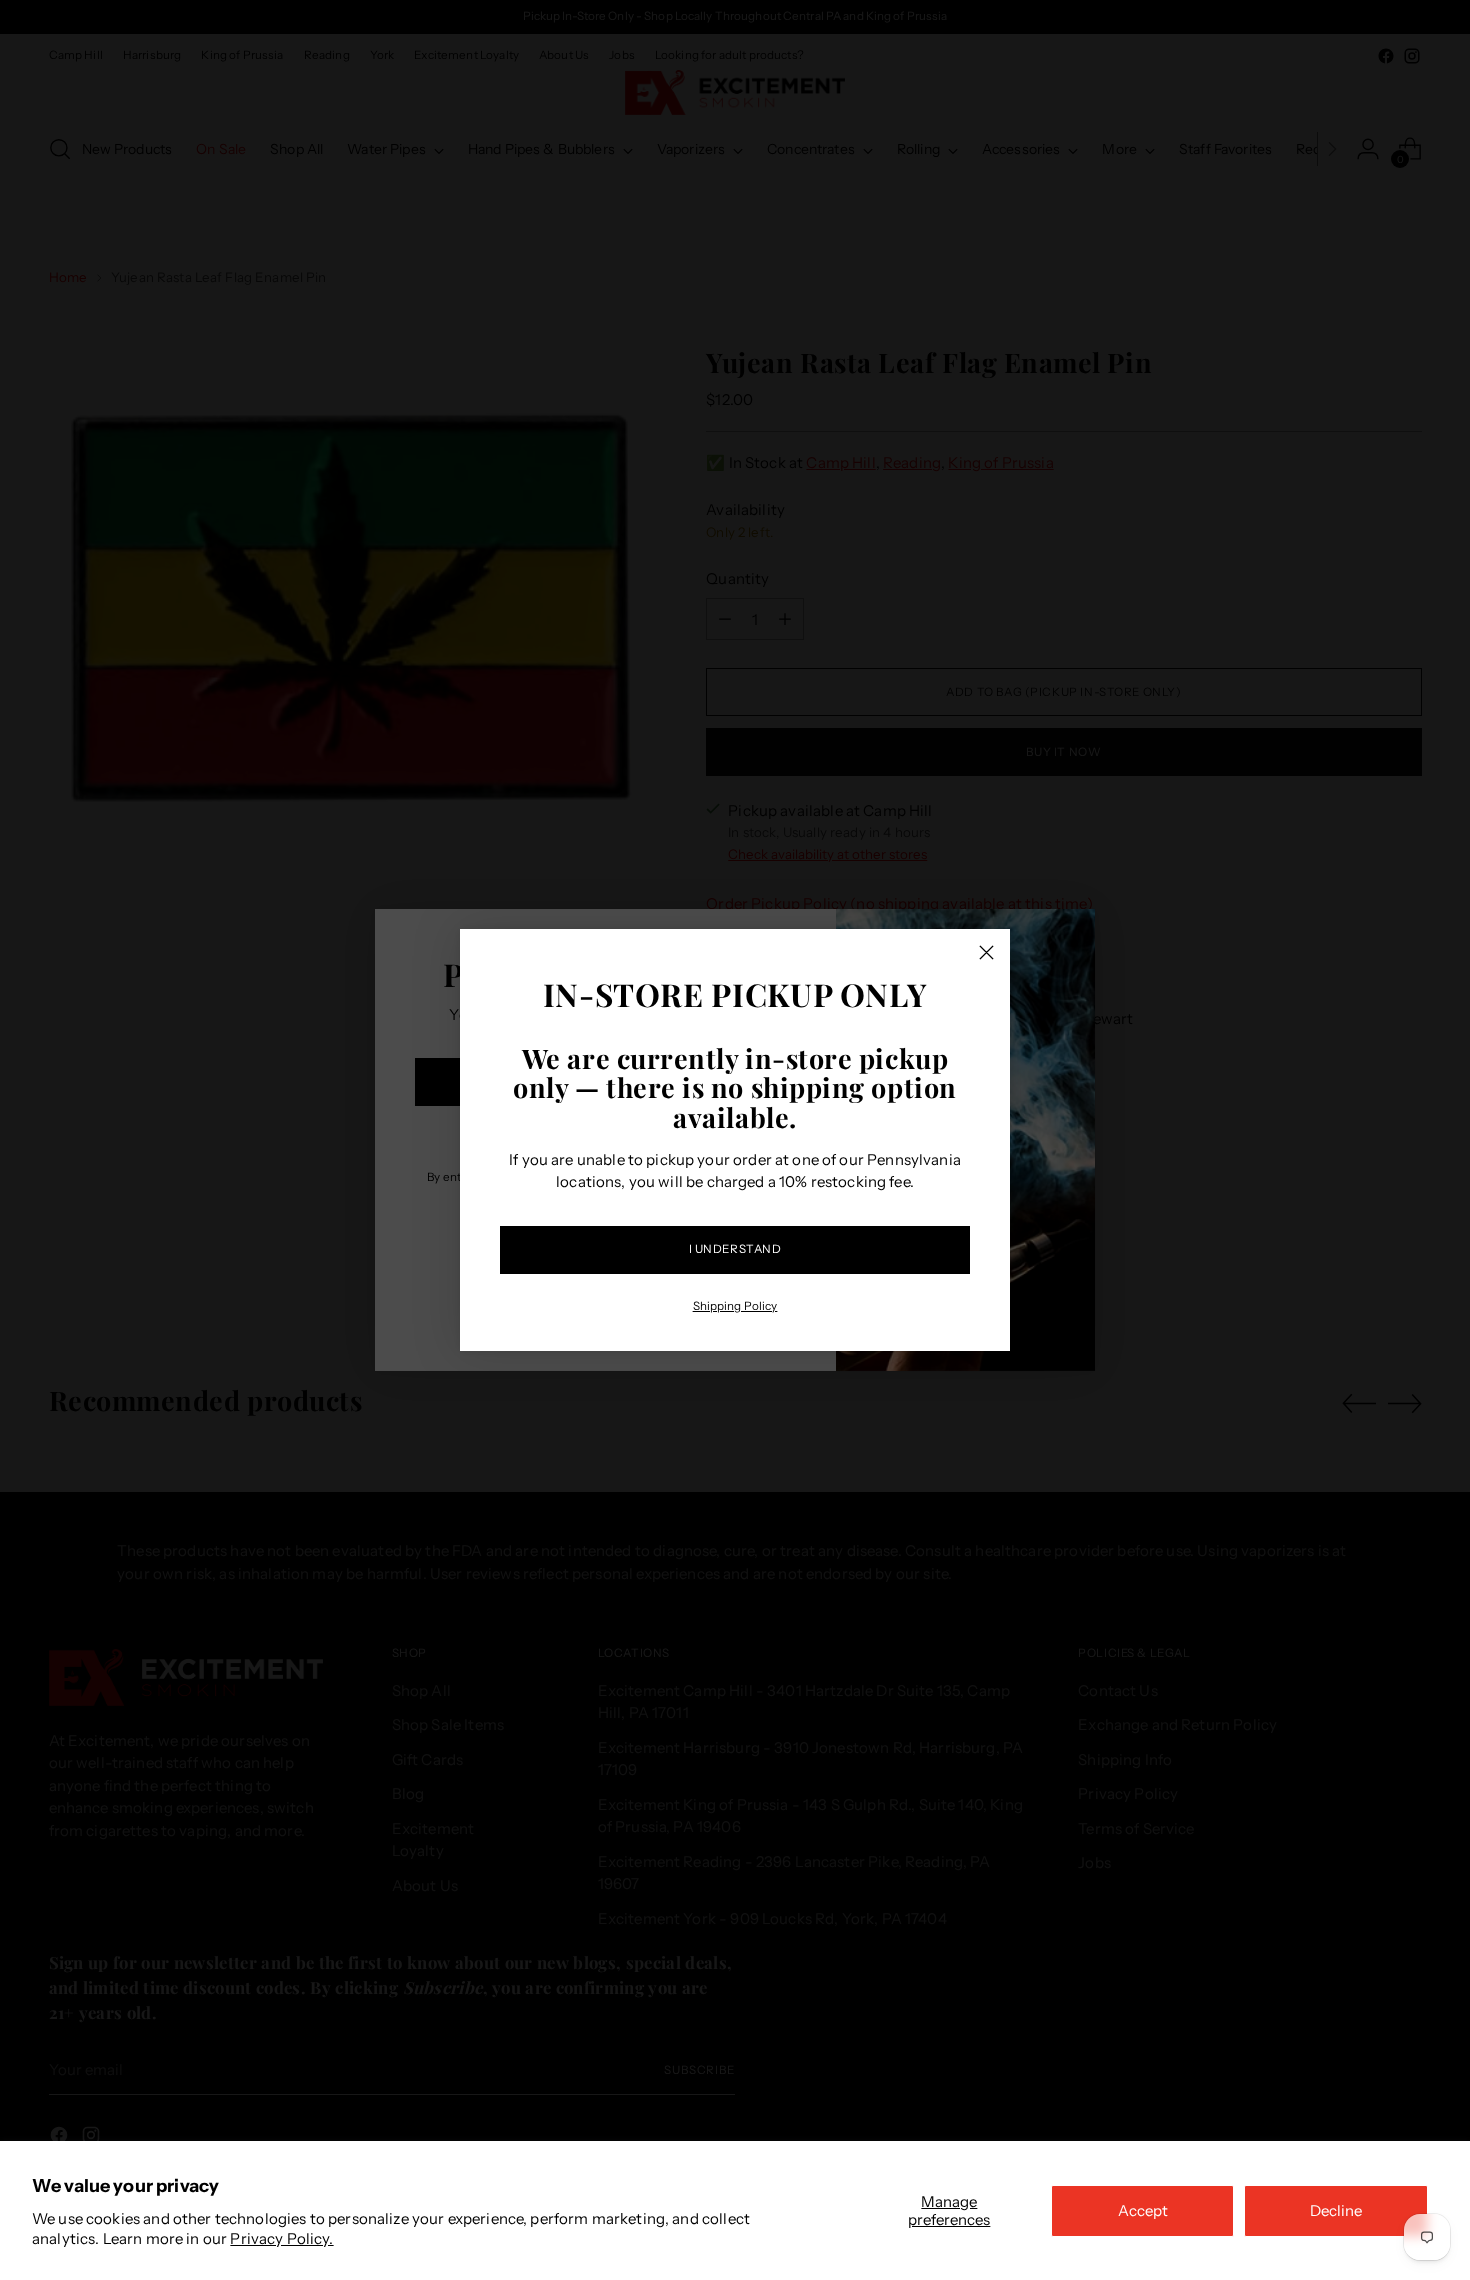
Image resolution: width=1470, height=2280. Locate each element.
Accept (1143, 2210)
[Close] (986, 952)
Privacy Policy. (281, 2238)
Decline (1336, 2210)
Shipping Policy (735, 1306)
